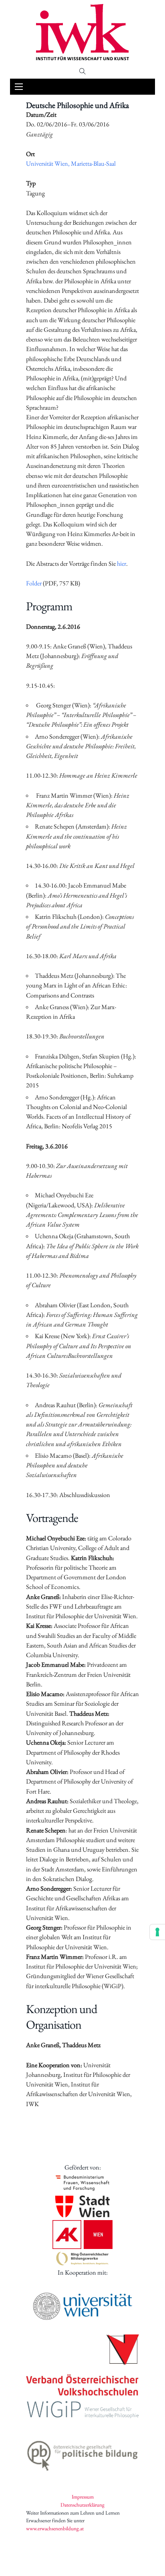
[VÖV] (82, 2366)
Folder (34, 583)
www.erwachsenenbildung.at (55, 2528)
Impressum (83, 2497)
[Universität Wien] (82, 2306)
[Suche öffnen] (82, 71)
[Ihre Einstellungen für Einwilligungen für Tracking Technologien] (157, 1932)
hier (122, 564)
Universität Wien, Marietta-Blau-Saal (71, 164)
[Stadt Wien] (82, 2206)
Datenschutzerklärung (82, 2505)
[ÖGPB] (82, 2454)
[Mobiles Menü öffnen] (19, 87)
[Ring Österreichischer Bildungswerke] (82, 2258)
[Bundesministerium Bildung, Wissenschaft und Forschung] (82, 2183)
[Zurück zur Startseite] (82, 32)
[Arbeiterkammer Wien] (82, 2235)
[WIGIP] (82, 2410)
